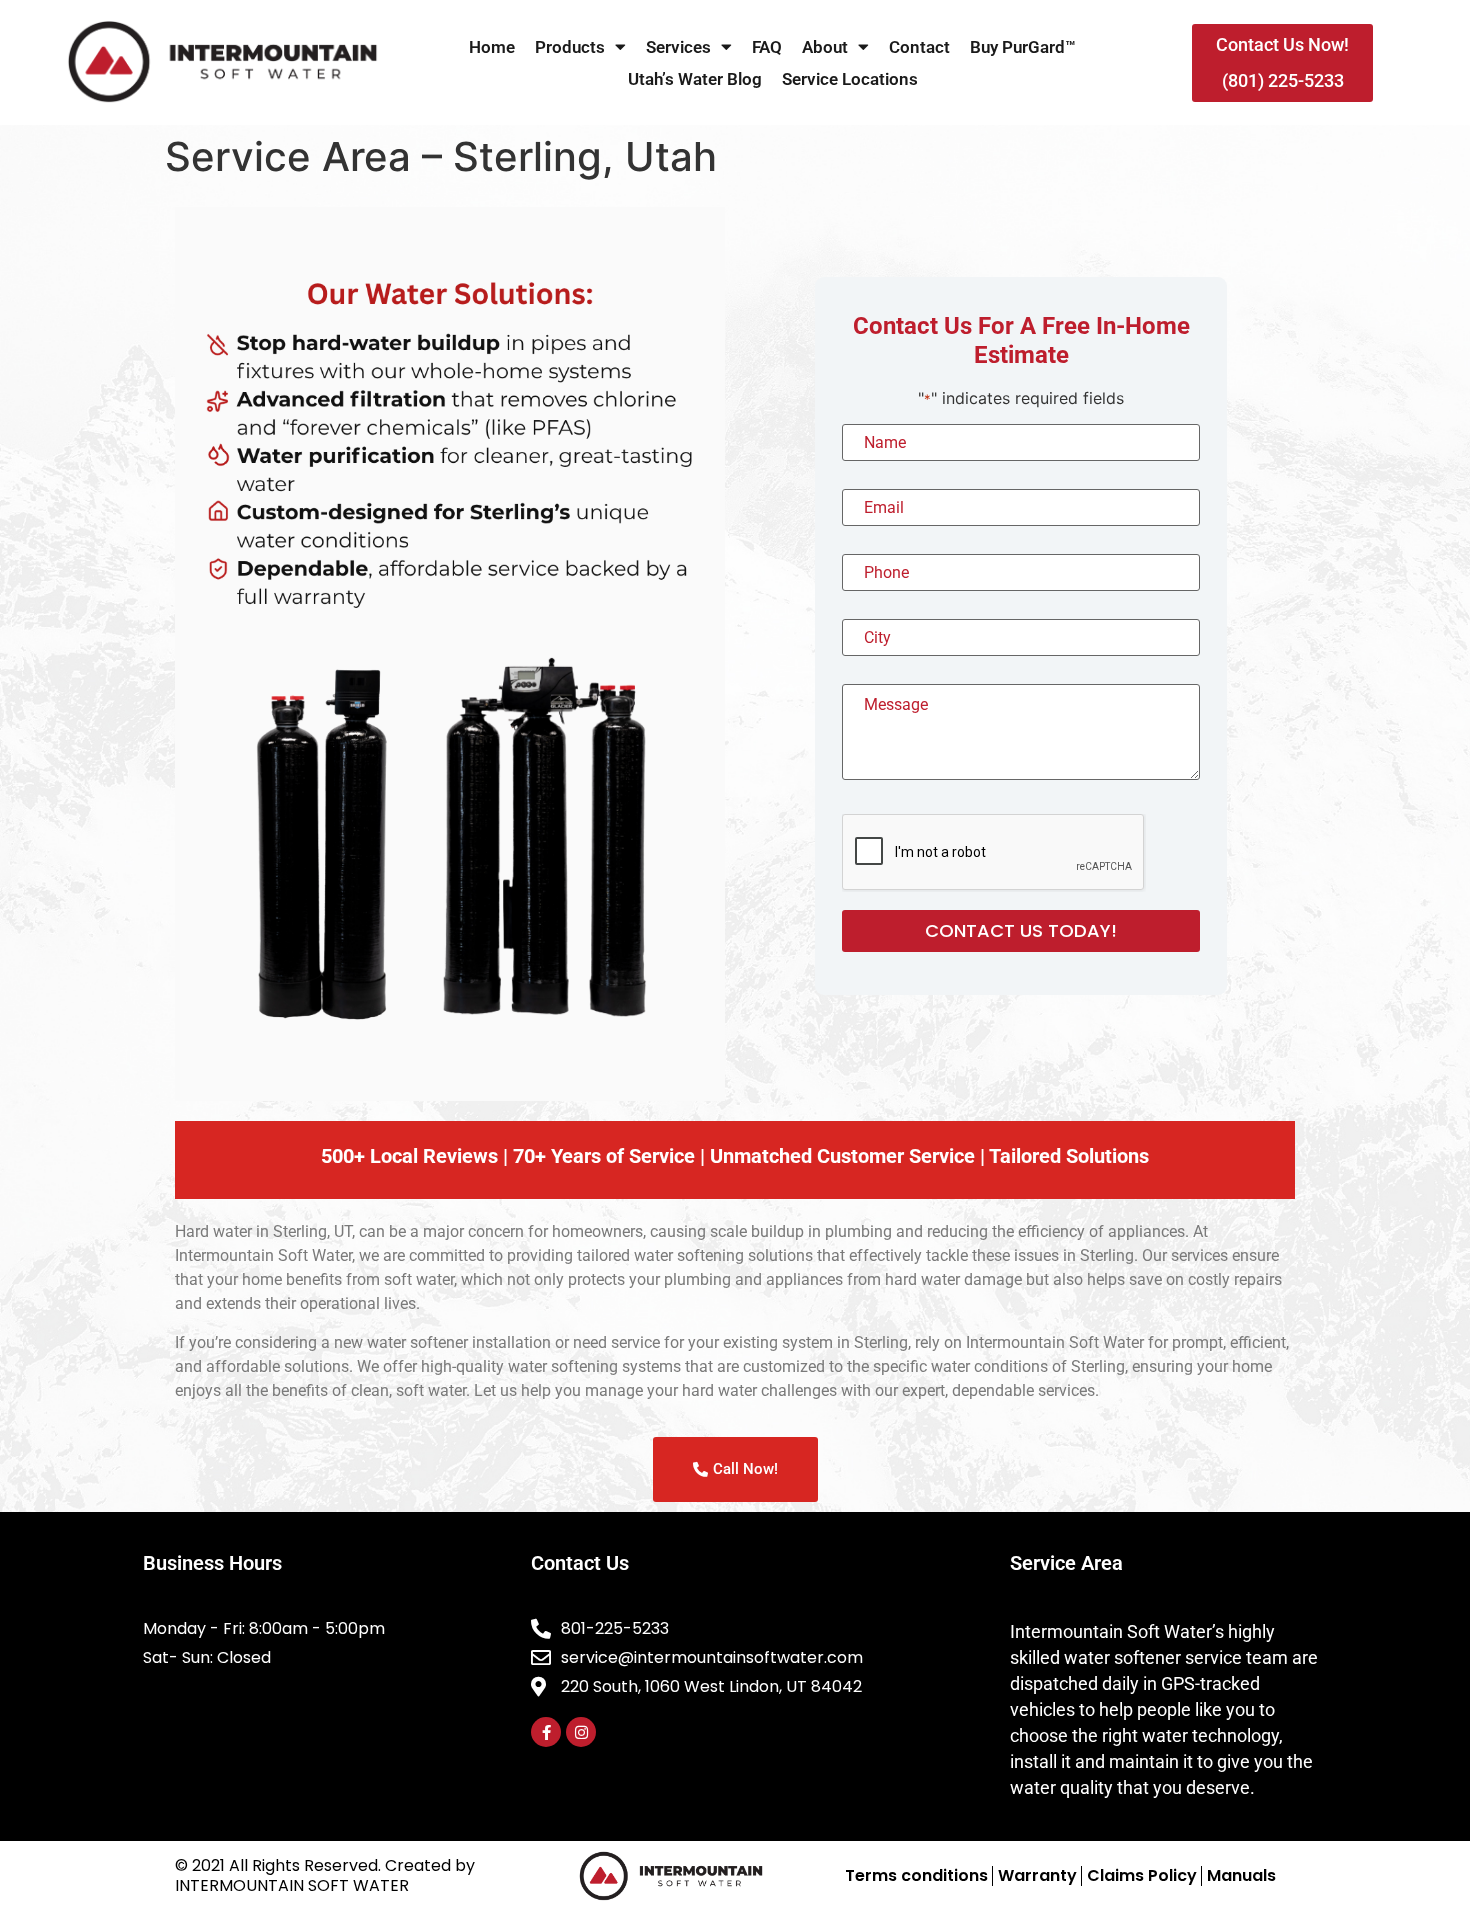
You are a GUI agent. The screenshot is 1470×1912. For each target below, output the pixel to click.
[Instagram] (581, 1732)
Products (570, 47)
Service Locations (850, 79)
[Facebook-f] (546, 1732)
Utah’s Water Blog (695, 79)
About (825, 47)
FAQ (767, 47)
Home (492, 47)
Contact (919, 47)
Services (678, 47)
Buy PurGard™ (1023, 47)
